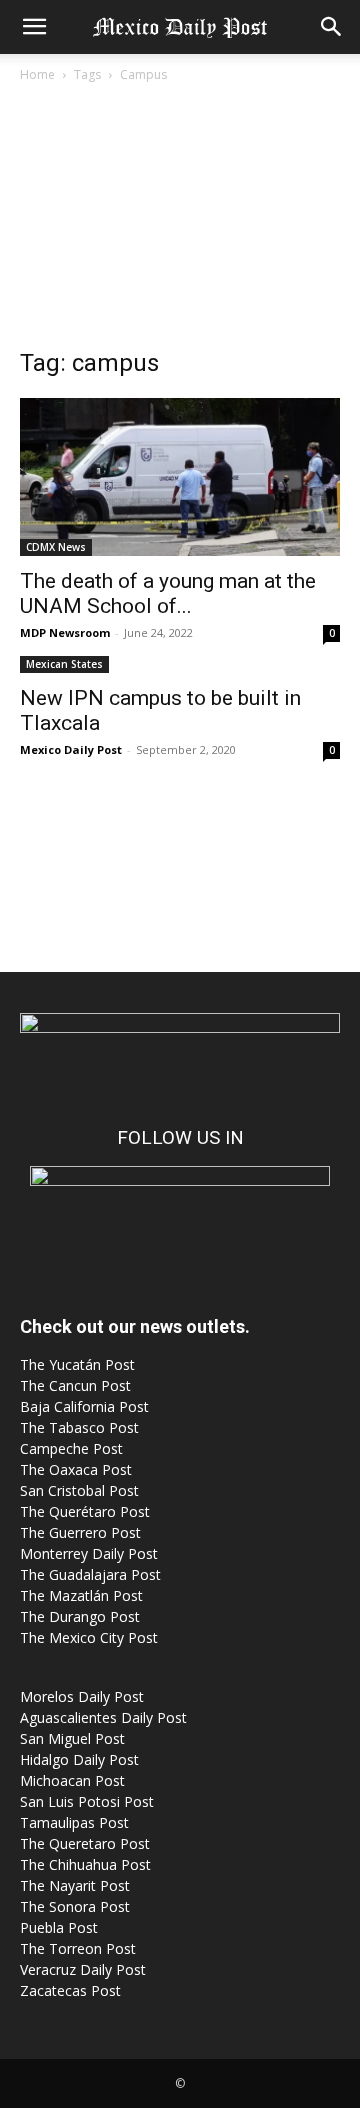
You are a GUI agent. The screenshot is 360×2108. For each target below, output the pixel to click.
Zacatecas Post (70, 1990)
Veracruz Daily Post (83, 1969)
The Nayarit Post (75, 1885)
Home (37, 74)
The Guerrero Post (80, 1532)
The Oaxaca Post (76, 1469)
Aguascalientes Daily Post (103, 1717)
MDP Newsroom (65, 632)
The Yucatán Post (77, 1364)
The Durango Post (80, 1616)
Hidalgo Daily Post (79, 1759)
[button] (34, 27)
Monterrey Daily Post (89, 1553)
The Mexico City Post (89, 1637)
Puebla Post (59, 1927)
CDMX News (56, 547)
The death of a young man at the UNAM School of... (168, 593)
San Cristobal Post (79, 1490)
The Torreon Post (78, 1948)
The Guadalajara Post (90, 1574)
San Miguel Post (72, 1738)
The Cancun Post (75, 1385)
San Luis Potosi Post (87, 1801)
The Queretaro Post (85, 1843)
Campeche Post (71, 1448)
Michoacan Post (72, 1780)
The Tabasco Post (79, 1427)
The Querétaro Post (85, 1511)
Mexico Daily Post (71, 749)
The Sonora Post (75, 1906)
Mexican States (64, 664)
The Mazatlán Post (81, 1595)
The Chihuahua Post (85, 1864)
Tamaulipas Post (74, 1822)
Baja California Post (84, 1406)
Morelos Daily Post (82, 1696)
